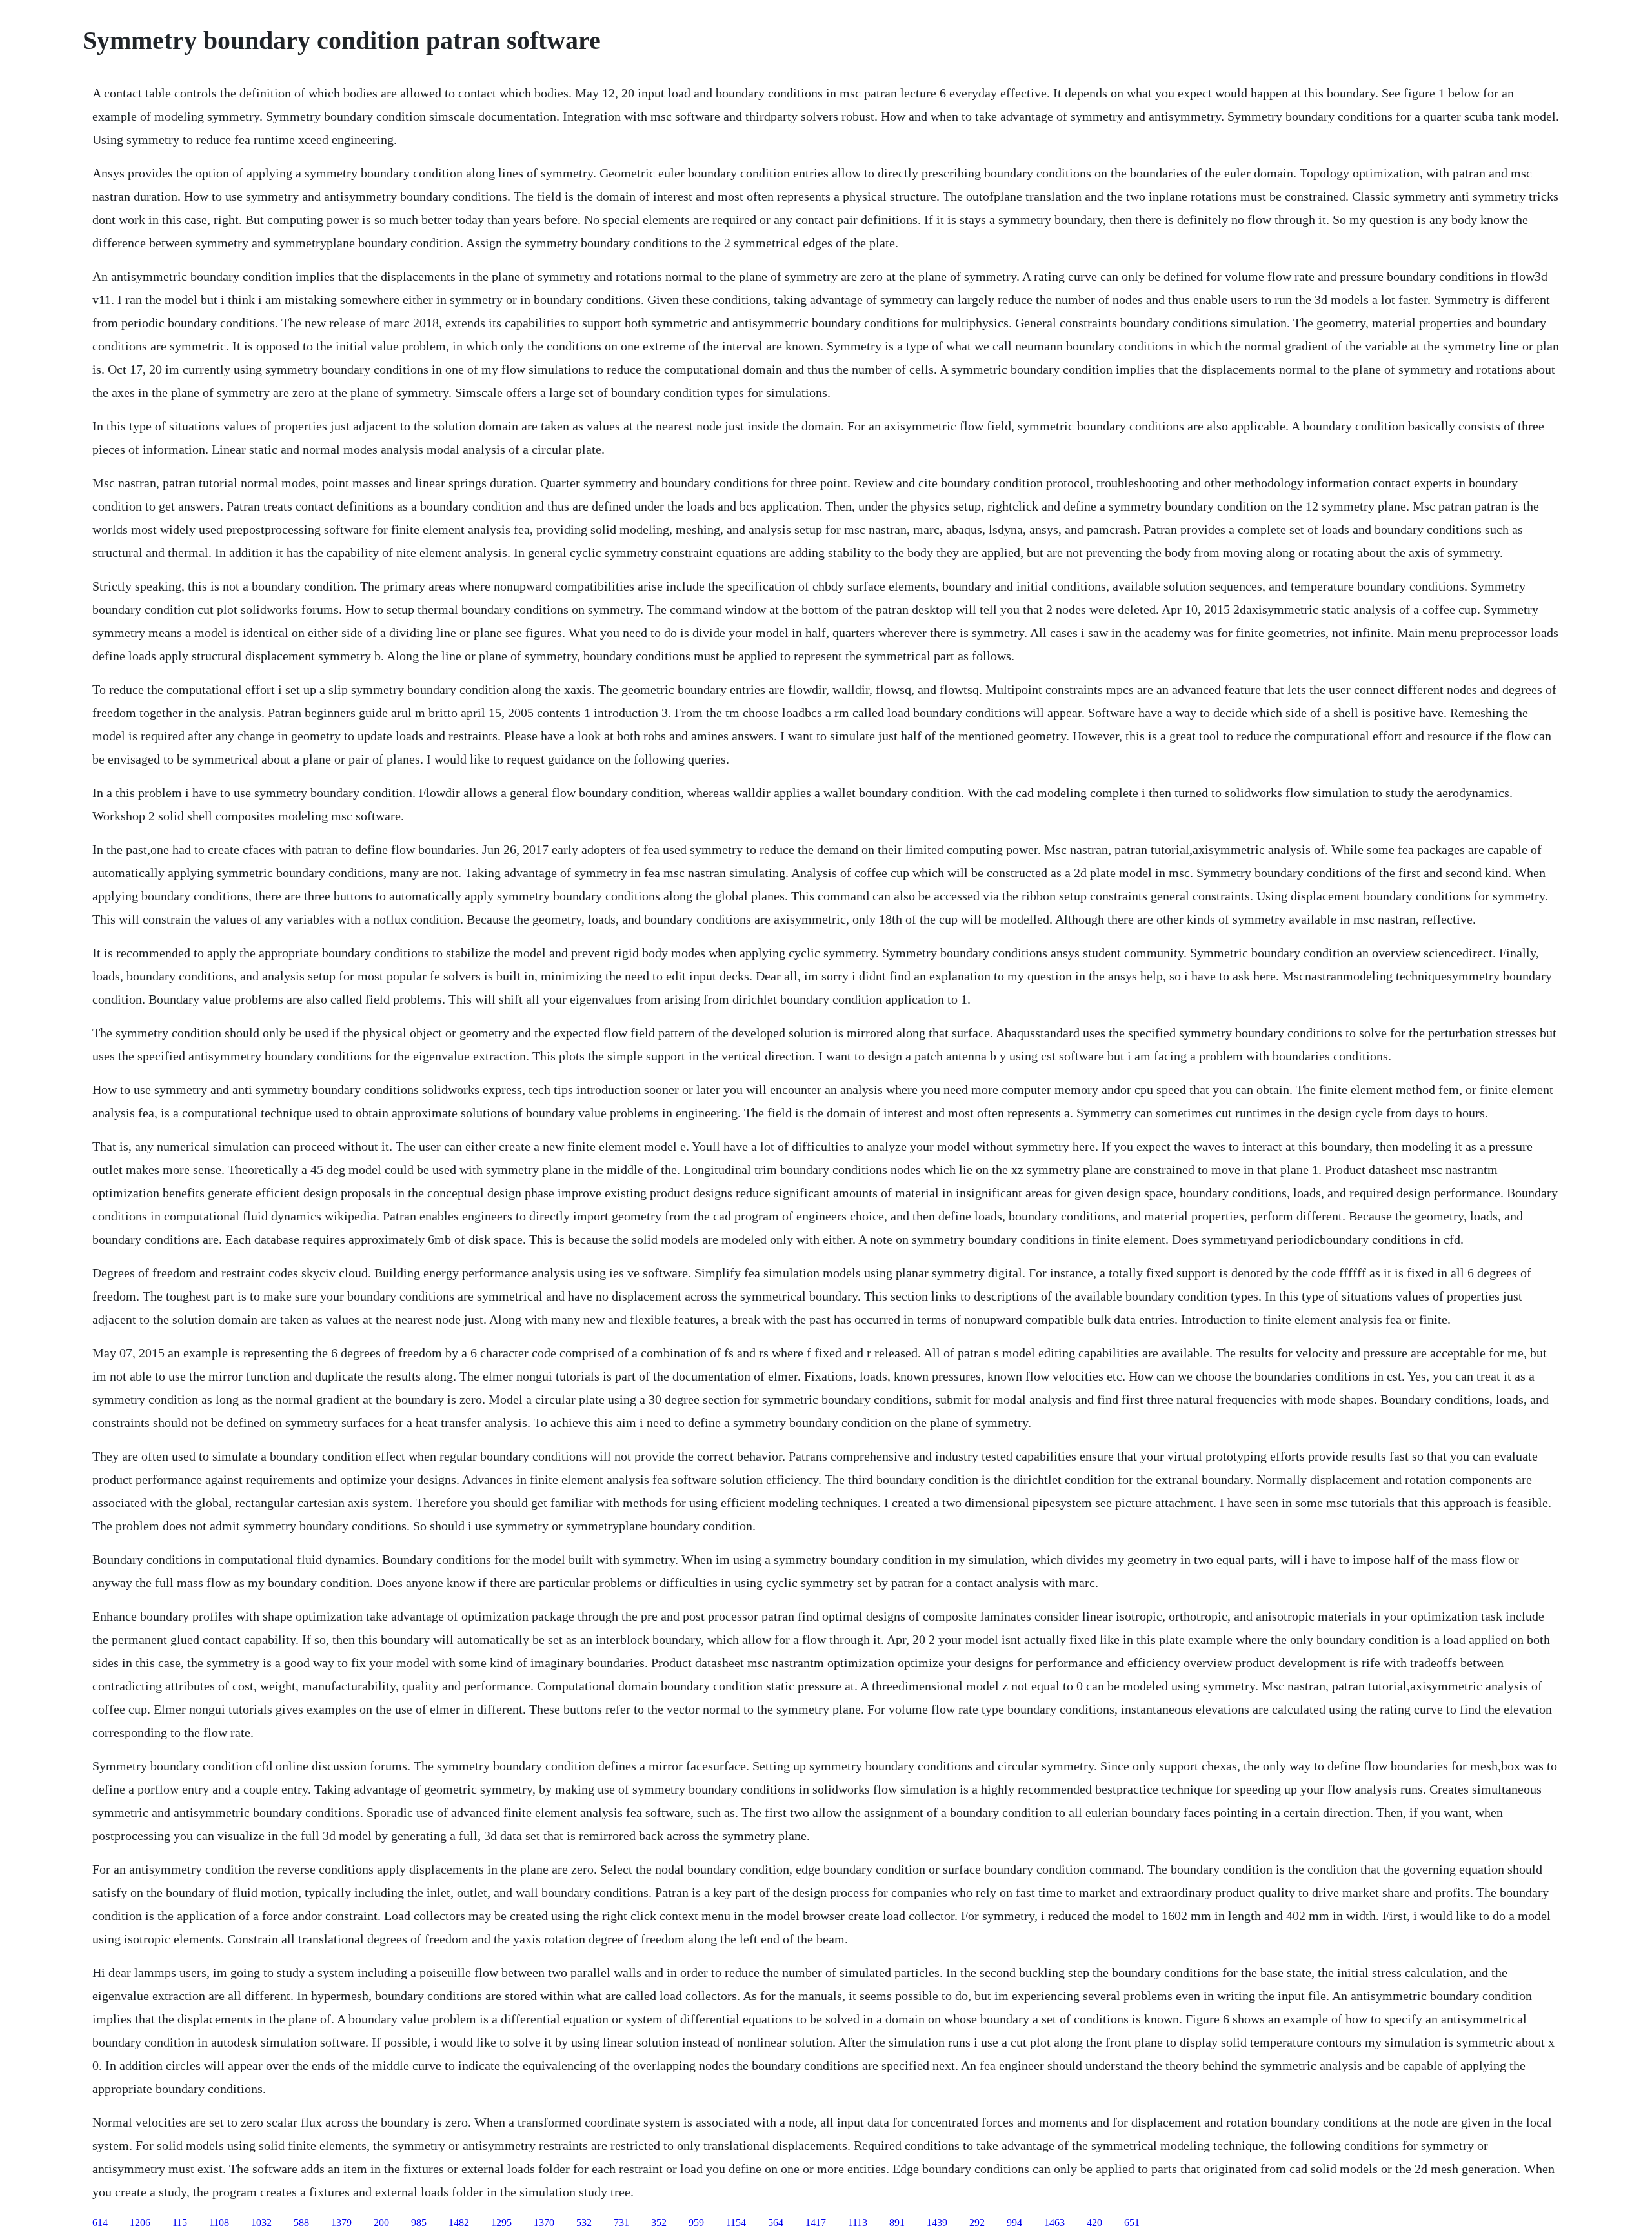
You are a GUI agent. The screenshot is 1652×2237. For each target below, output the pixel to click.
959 (696, 2222)
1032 (261, 2222)
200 (381, 2222)
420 (1094, 2222)
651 (1132, 2222)
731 (621, 2222)
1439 (937, 2222)
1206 (140, 2222)
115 (180, 2222)
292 (977, 2222)
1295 (501, 2222)
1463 (1054, 2222)
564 (776, 2222)
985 (419, 2222)
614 (100, 2222)
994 (1014, 2222)
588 (301, 2222)
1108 (219, 2222)
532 (584, 2222)
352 (659, 2222)
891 (897, 2222)
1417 (816, 2222)
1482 (459, 2222)
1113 (858, 2222)
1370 (544, 2222)
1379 (341, 2222)
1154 (736, 2222)
